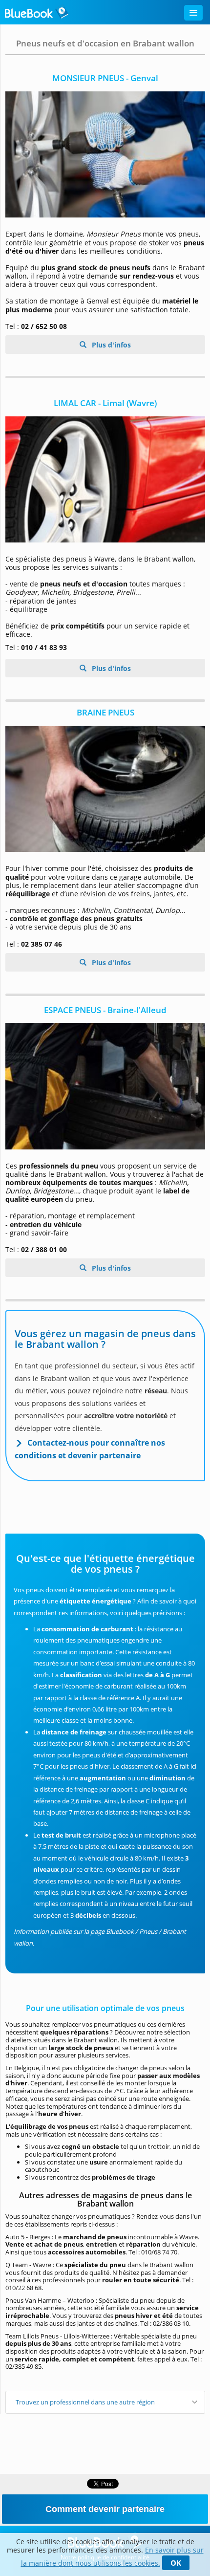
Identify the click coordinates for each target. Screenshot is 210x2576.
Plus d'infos (110, 345)
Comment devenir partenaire (105, 2509)
